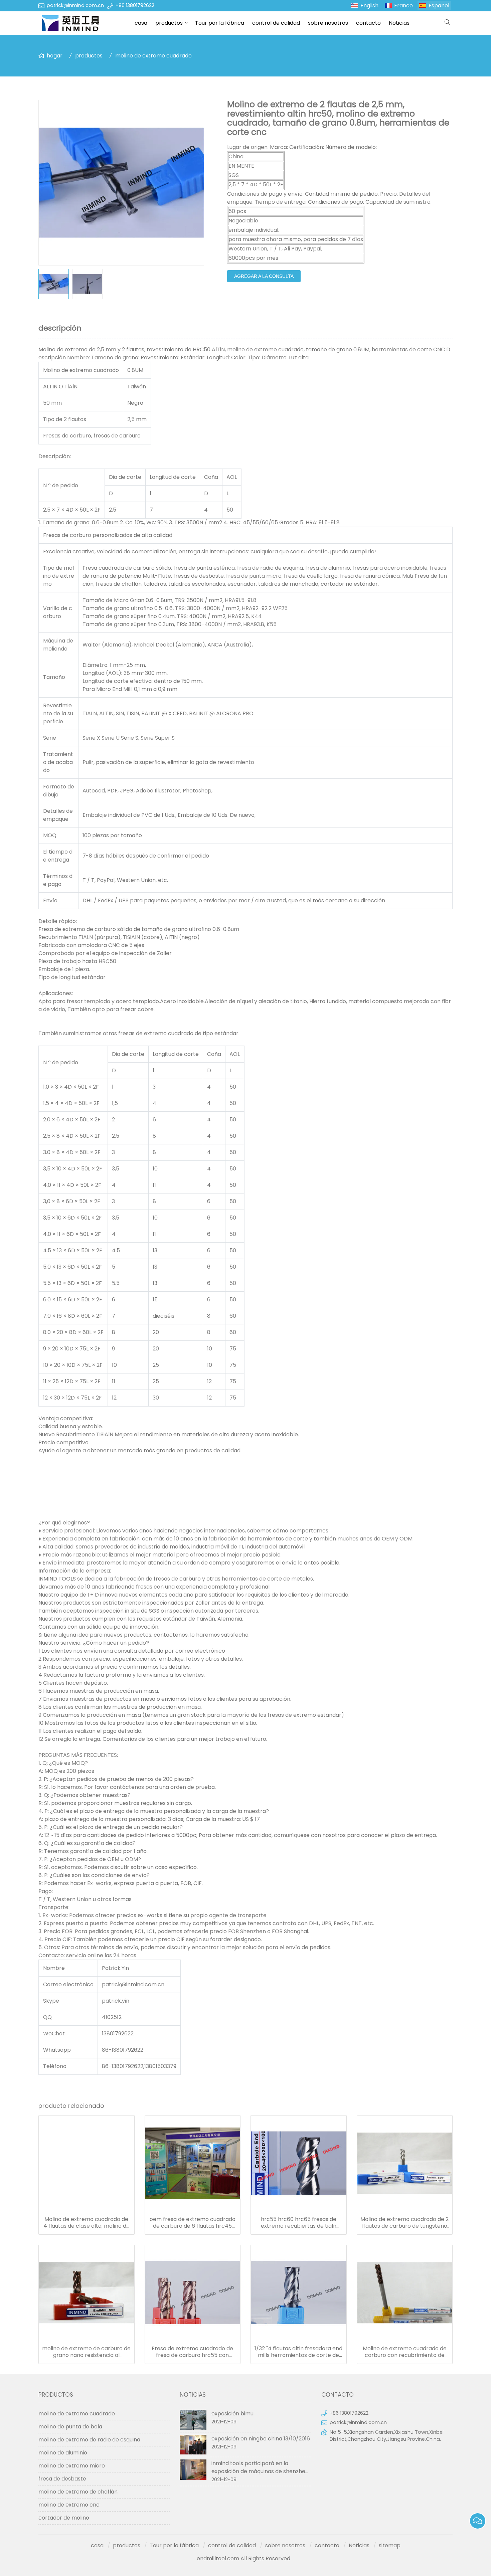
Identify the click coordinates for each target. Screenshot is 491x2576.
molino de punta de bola (70, 2427)
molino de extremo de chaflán (78, 2492)
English (369, 6)
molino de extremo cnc (69, 2505)
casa (141, 23)
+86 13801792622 (135, 5)
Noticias (399, 23)
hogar (55, 56)
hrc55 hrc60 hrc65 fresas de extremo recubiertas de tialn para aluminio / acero (299, 2223)
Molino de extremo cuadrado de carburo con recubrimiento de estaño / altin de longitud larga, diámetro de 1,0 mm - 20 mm (405, 2352)
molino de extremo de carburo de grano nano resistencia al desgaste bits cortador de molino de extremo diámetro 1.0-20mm (86, 2352)
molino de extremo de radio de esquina (89, 2440)
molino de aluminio (63, 2453)
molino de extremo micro (72, 2466)
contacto (368, 23)
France (403, 6)
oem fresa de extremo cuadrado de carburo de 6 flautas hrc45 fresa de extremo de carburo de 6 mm (193, 2223)
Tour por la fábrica (220, 23)
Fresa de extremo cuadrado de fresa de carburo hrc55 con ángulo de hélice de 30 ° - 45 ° (192, 2352)
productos (169, 23)
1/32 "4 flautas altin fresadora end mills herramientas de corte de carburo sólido (298, 2352)
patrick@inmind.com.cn (75, 5)
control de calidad (276, 23)
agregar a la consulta (264, 276)
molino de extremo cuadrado (153, 56)
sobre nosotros (328, 23)
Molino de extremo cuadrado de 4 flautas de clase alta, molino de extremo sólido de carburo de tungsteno (87, 2223)
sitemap (390, 2545)
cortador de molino (64, 2518)
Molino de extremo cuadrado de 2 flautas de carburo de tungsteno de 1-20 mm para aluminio (404, 2223)
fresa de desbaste (62, 2479)
